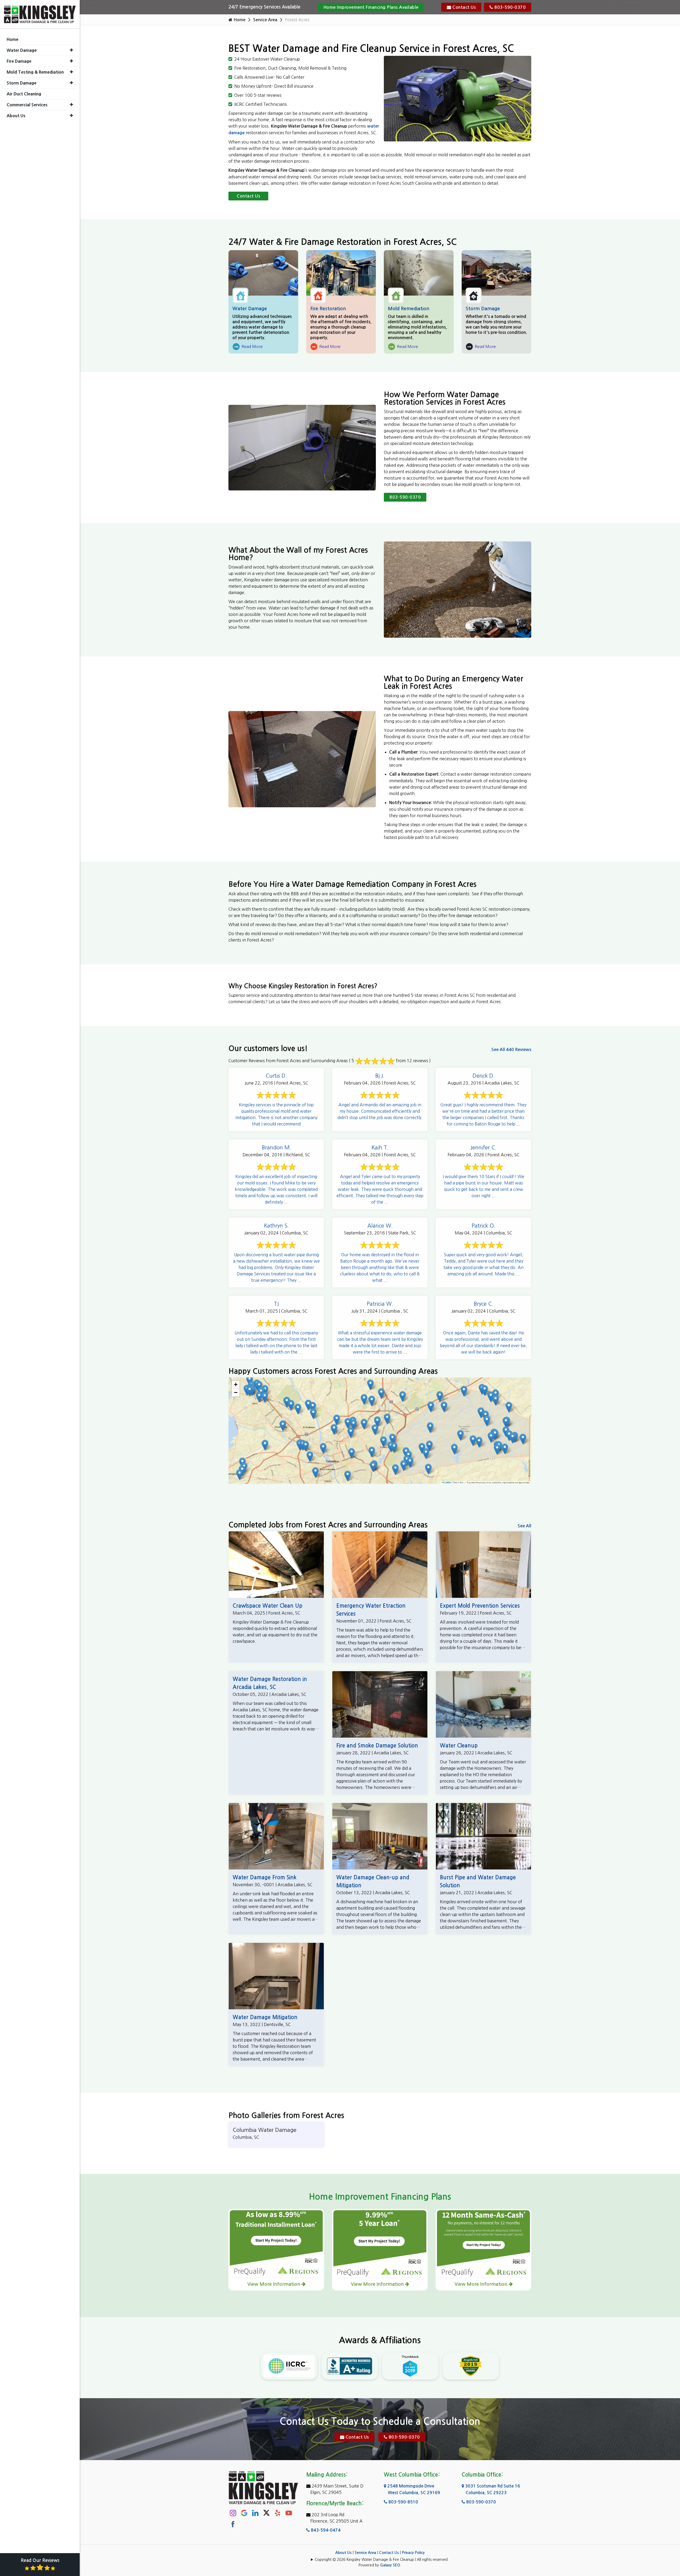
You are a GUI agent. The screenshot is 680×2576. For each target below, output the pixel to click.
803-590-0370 (510, 7)
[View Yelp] (278, 2513)
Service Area (265, 20)
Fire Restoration (328, 309)
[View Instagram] (233, 2513)
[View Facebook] (233, 2524)
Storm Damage (483, 309)
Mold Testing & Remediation (35, 72)
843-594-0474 (325, 2530)
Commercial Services (27, 105)
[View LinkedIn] (255, 2513)
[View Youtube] (289, 2513)
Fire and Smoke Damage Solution (377, 1746)
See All (524, 1526)
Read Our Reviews (40, 2560)
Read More (248, 347)
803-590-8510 (403, 2502)
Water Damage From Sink (265, 1877)
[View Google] (244, 2513)
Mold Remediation (409, 309)
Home (239, 20)
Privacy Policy (413, 2553)
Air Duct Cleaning (24, 94)
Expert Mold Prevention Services (480, 1606)
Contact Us (464, 7)
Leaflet (447, 1482)
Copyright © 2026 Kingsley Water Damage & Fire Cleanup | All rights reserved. (382, 2560)
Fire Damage (19, 61)
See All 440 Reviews (511, 1050)
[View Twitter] (266, 2512)
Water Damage (250, 309)
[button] (381, 1394)
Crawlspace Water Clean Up (267, 1606)
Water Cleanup (459, 1746)
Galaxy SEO (390, 2565)
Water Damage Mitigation (265, 2017)
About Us (343, 2553)
